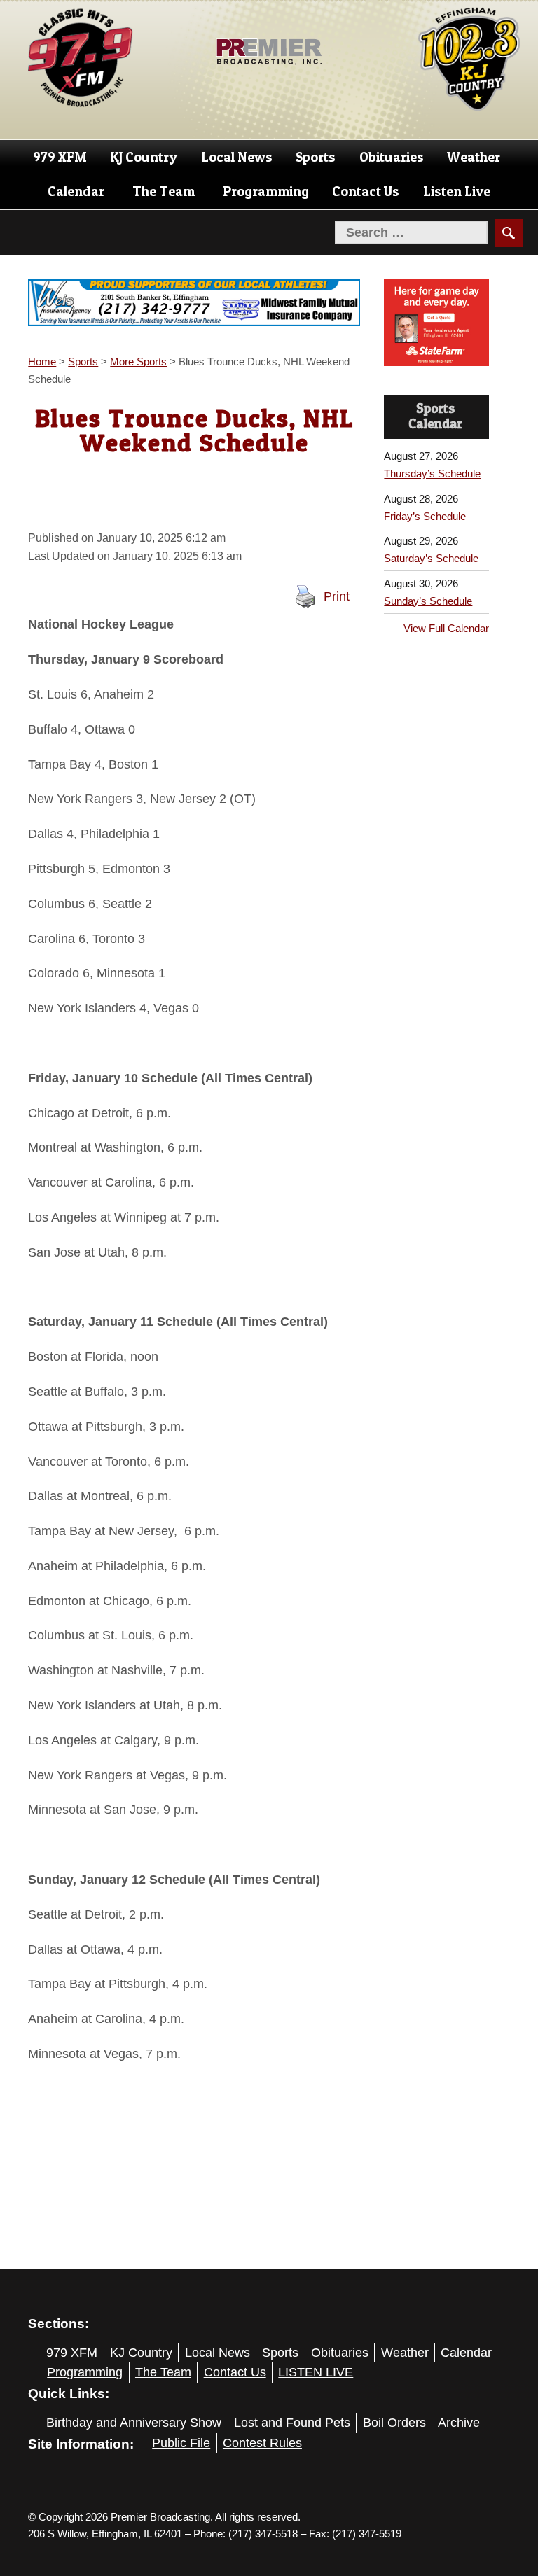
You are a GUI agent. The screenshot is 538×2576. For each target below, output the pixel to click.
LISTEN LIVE (316, 2372)
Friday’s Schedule (425, 516)
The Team (164, 191)
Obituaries (392, 157)
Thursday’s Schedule (432, 474)
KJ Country (144, 157)
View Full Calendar (446, 628)
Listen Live (457, 191)
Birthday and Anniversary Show (134, 2423)
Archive (459, 2423)
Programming (266, 191)
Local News (237, 157)
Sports (316, 157)
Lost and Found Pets (292, 2423)
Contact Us (366, 191)
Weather (474, 157)
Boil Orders (394, 2423)
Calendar (76, 191)
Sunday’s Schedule (428, 601)
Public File (181, 2443)
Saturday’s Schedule (431, 558)
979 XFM (60, 157)
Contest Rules (262, 2443)
